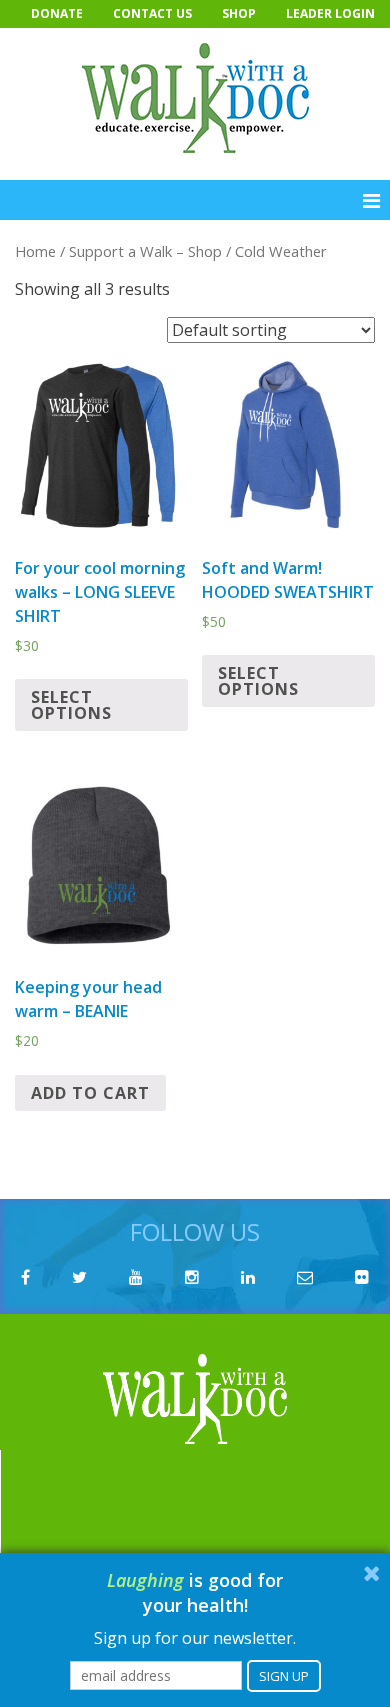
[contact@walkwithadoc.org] (305, 1277)
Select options (71, 705)
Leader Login (330, 13)
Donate (57, 13)
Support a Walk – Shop (145, 251)
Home (35, 251)
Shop (239, 13)
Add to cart (90, 1093)
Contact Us (152, 13)
